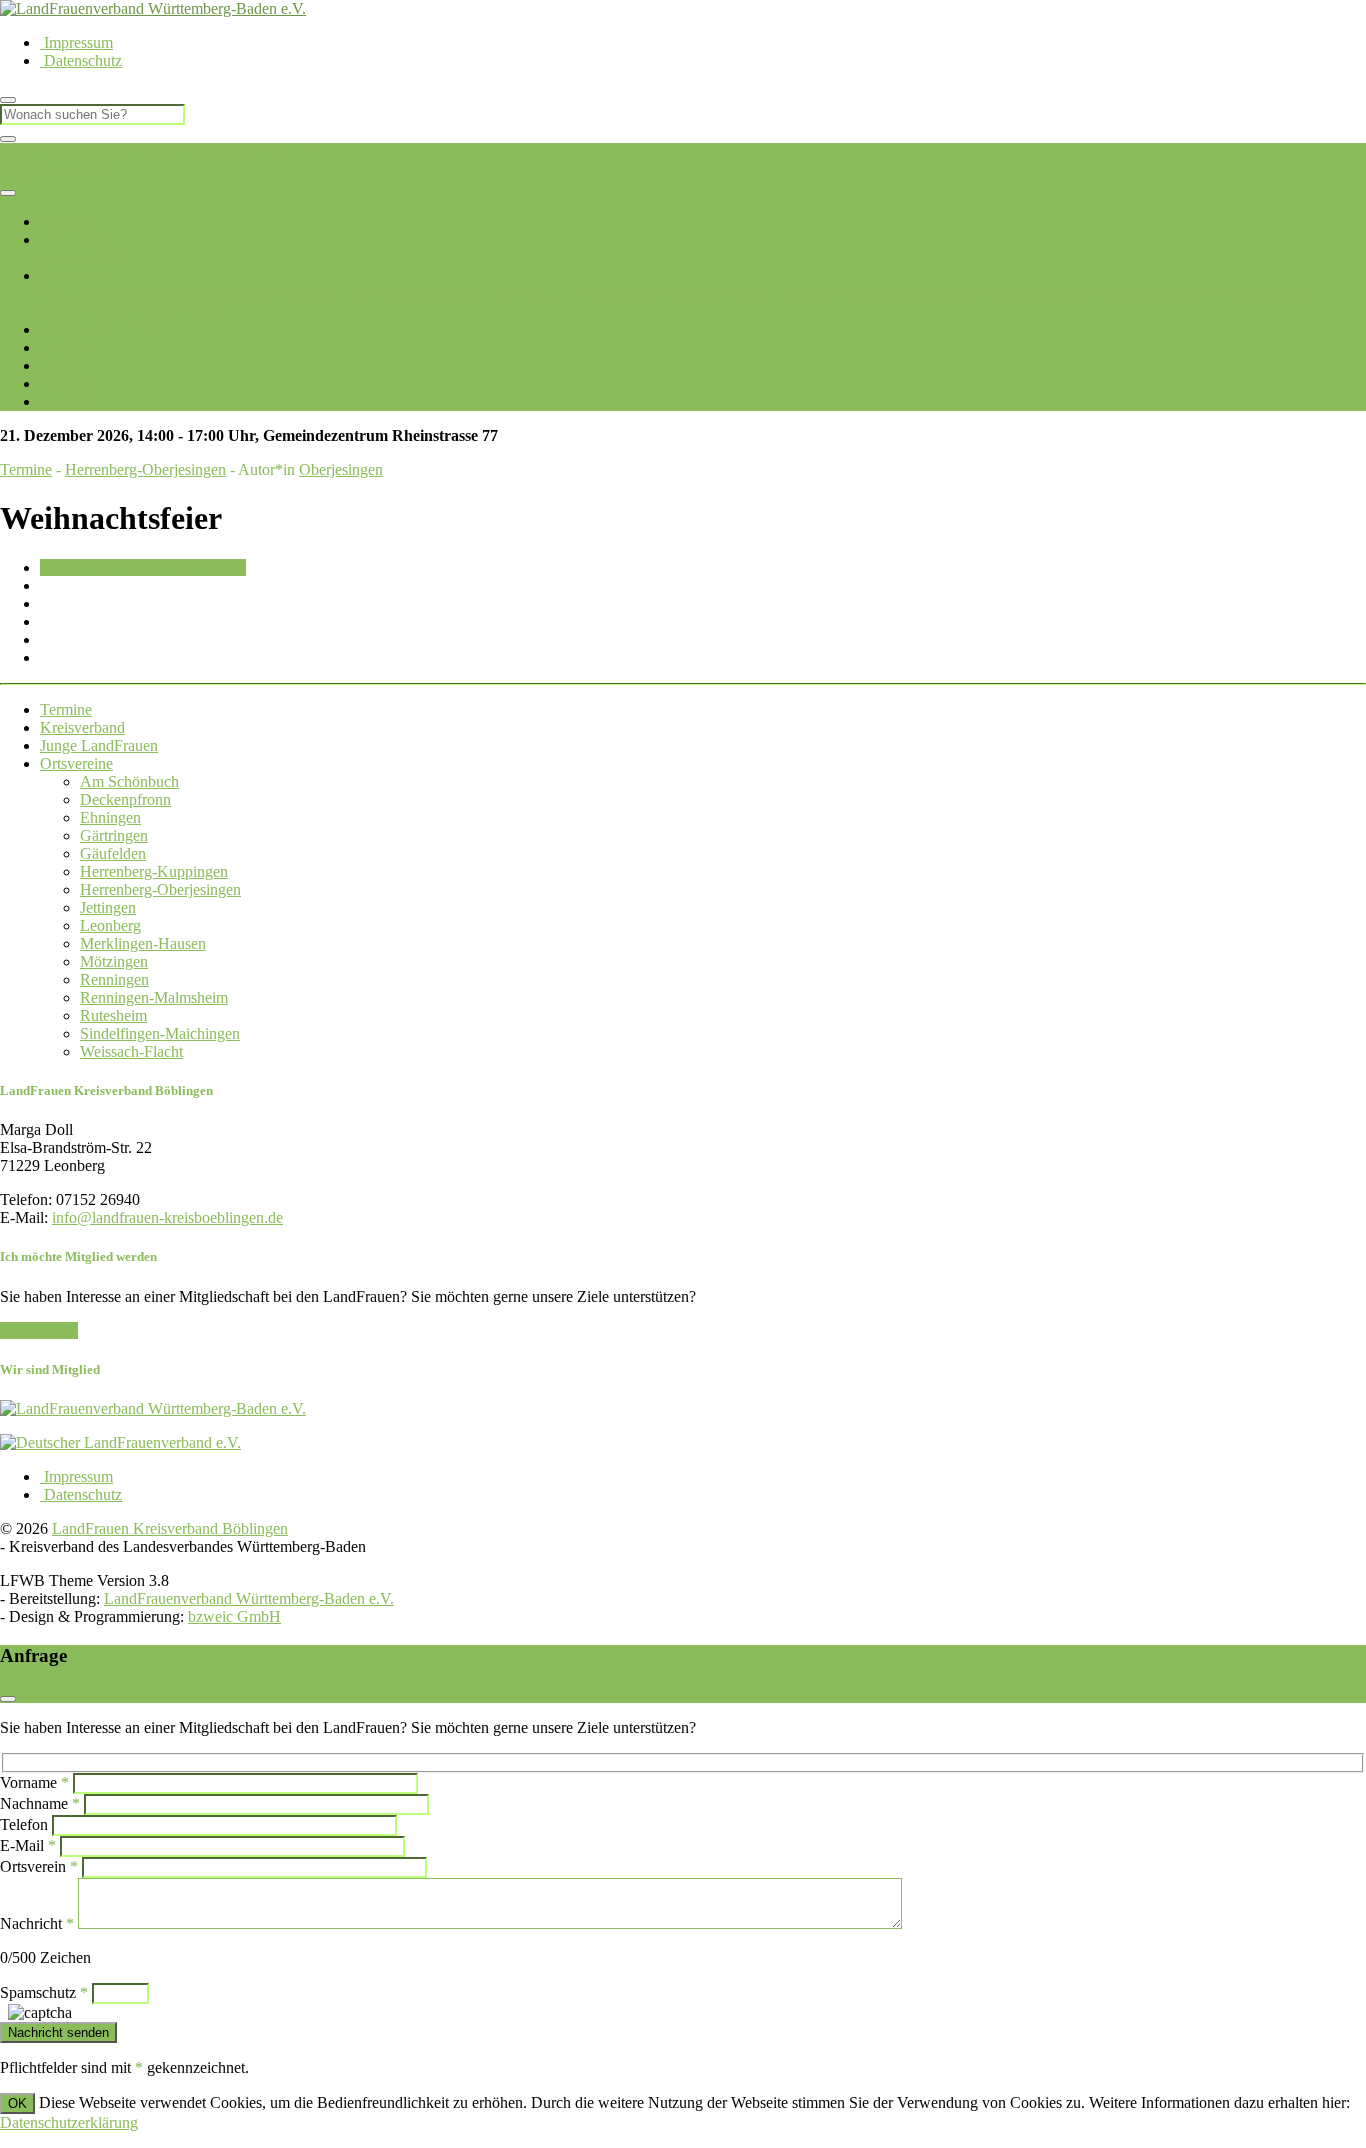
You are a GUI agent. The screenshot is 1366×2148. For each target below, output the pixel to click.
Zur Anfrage (39, 1330)
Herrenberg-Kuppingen (400, 293)
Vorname (34, 1782)
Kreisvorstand (84, 257)
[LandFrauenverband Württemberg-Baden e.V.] (153, 1408)
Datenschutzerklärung (69, 2122)
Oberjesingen (341, 469)
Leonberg (721, 293)
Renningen (980, 293)
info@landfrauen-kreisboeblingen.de (167, 1217)
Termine (66, 347)
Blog (57, 365)
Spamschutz (44, 1992)
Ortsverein (39, 1866)
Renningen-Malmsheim (1089, 293)
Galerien (67, 383)
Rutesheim (1196, 293)
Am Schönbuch (129, 781)
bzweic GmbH (234, 1616)
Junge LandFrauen (99, 329)
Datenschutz (81, 60)
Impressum (76, 42)
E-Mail (28, 1845)
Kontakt (67, 401)
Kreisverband (82, 727)
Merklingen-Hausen (815, 293)
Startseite (68, 221)
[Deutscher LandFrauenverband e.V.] (120, 1442)
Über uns (69, 239)
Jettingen (663, 293)
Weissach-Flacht (166, 311)
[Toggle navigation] (8, 193)
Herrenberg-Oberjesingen (554, 293)
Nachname (40, 1803)
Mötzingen (912, 293)
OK (17, 2103)
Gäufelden (293, 293)
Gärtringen (226, 293)
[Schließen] (8, 139)
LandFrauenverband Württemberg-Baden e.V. (249, 1598)
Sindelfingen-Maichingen (160, 1033)
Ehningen (161, 293)
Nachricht (37, 1923)
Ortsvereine (76, 275)
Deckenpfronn (85, 293)
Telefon (24, 1824)
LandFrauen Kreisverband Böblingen (118, 151)
